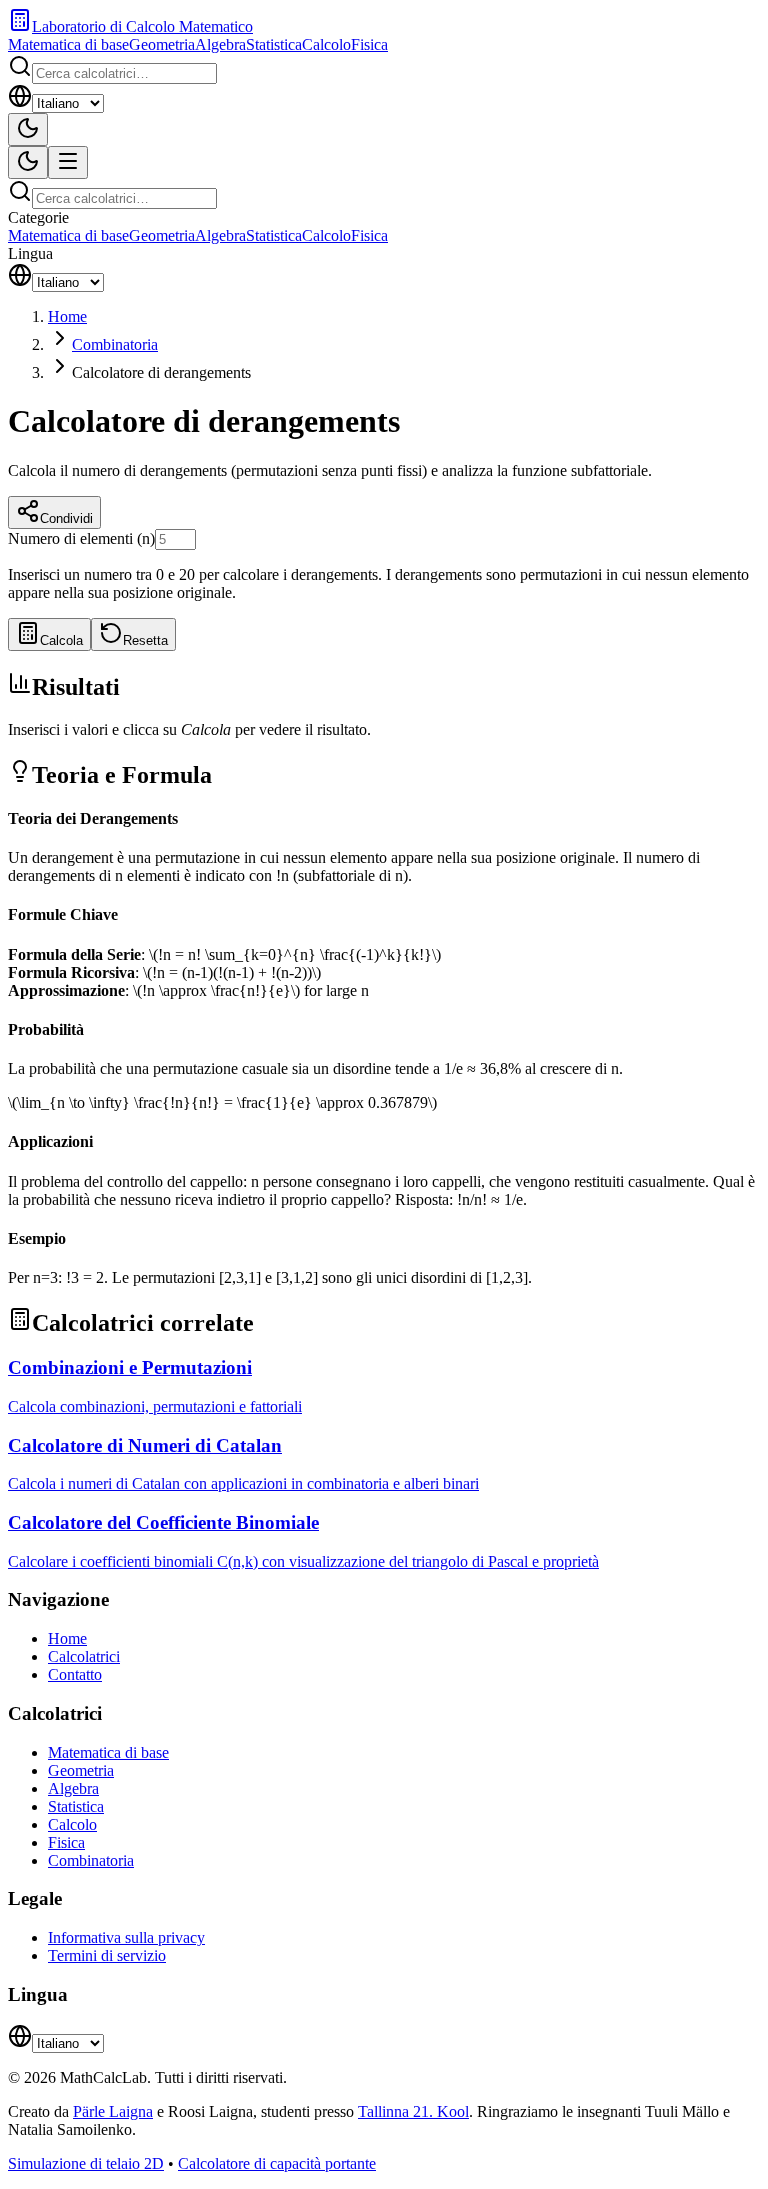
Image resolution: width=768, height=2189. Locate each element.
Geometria (162, 44)
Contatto (75, 1674)
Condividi (66, 518)
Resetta (145, 640)
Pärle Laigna (113, 2111)
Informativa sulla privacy (126, 1937)
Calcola (61, 640)
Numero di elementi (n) (81, 538)
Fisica (369, 44)
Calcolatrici (84, 1656)
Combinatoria (115, 344)
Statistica (274, 44)
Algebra (220, 44)
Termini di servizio (107, 1955)
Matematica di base (68, 44)
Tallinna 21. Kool (413, 2111)
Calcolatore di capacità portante (277, 2163)
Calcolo (326, 44)
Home (67, 316)
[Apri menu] (68, 162)
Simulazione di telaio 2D (86, 2163)
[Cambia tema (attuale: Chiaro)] (28, 129)
